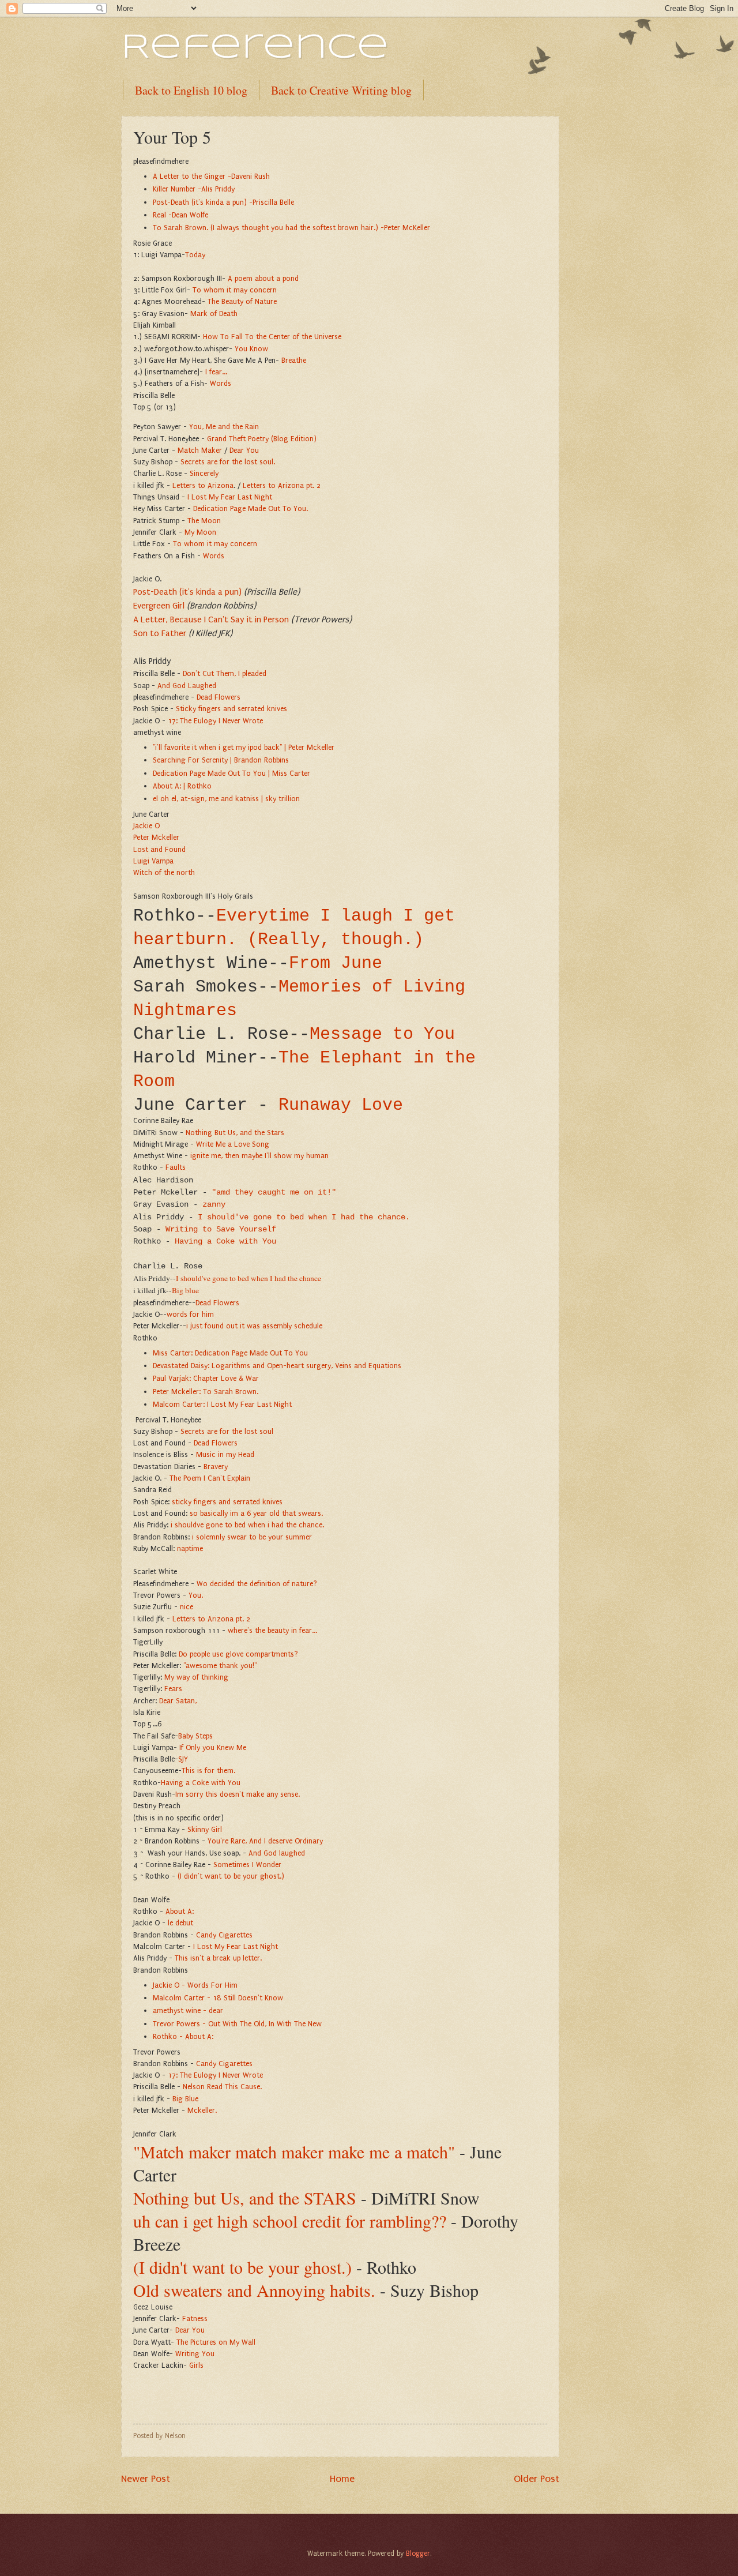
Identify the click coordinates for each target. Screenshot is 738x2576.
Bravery (216, 1467)
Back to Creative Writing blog (341, 90)
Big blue (185, 1290)
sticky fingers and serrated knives (227, 1502)
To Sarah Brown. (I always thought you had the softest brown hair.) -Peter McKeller (291, 228)
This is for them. (208, 1770)
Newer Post (146, 2479)
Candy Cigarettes (224, 1935)
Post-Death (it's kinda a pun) (187, 592)
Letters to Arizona (203, 485)
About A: (180, 1911)
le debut (182, 1923)
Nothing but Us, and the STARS (245, 2198)
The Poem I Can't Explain (210, 1478)
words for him (190, 1314)
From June (336, 963)
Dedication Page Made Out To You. (251, 508)
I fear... (216, 372)
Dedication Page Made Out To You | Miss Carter (231, 773)
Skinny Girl (205, 1829)
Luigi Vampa (153, 861)
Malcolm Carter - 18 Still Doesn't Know (218, 1998)
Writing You (195, 2354)
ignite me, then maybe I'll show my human (259, 1156)
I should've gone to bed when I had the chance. (304, 1217)
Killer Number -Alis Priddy (194, 189)
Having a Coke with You (225, 1242)
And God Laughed (187, 686)
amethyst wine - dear (188, 2010)
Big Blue (185, 2099)
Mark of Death (214, 313)
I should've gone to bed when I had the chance (248, 1278)
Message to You (382, 1034)
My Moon (200, 532)
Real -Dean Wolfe (180, 215)
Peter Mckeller (156, 837)
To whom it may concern (235, 290)
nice (187, 1607)
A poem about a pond (263, 278)
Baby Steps (195, 1736)
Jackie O (146, 826)
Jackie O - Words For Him (195, 1985)
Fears (173, 1689)
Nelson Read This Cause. (222, 2087)
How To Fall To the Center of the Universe (272, 337)
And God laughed (277, 1853)
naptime (190, 1548)
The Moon (204, 521)
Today (196, 255)
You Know (251, 349)
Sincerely (203, 473)
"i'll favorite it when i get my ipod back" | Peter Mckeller (244, 747)
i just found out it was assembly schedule (254, 1326)
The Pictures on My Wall (216, 2342)
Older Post (536, 2479)
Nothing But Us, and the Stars (235, 1133)
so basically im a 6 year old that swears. (256, 1513)
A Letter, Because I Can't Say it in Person (211, 619)
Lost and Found (159, 849)
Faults (176, 1167)
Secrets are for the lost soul (227, 1431)
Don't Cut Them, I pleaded (225, 673)
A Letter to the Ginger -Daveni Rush (211, 176)
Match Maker (200, 450)
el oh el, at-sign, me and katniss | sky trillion (226, 799)
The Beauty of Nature (242, 301)
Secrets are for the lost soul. (228, 462)
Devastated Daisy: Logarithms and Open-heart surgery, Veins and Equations (277, 1366)
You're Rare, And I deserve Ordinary (265, 1841)
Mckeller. (202, 2110)
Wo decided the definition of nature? (257, 1584)
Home (342, 2479)
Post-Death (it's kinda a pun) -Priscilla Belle (223, 202)
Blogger (418, 2554)
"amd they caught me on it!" (274, 1193)
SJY (183, 1759)
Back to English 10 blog (191, 90)
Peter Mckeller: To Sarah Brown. (206, 1392)
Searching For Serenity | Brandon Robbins (221, 760)
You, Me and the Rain (224, 427)
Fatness (195, 2318)
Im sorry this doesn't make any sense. (238, 1794)
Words (221, 383)
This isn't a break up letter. (218, 1958)
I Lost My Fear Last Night (230, 497)
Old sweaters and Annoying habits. (254, 2290)
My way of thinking (196, 1677)
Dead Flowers (219, 697)
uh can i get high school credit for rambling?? (290, 2221)
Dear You (245, 450)
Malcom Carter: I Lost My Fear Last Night (222, 1404)
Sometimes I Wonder (247, 1865)
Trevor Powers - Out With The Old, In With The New (237, 2024)
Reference (255, 48)
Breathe (294, 360)
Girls (196, 2365)
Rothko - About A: (183, 2036)
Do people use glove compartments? (238, 1654)
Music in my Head (225, 1454)
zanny (214, 1205)
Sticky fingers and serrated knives (231, 709)
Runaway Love (341, 1105)
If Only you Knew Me (213, 1747)
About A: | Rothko (182, 786)
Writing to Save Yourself (221, 1229)
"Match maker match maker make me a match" (294, 2151)
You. (196, 1595)
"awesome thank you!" (219, 1666)
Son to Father (160, 633)
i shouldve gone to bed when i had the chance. (247, 1525)
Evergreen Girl (159, 606)
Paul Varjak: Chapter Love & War (206, 1378)
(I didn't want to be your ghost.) (231, 1876)
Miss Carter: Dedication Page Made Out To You (230, 1353)
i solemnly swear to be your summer (252, 1537)
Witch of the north (164, 872)
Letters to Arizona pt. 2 (282, 485)
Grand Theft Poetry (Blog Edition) (262, 439)
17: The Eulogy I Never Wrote (215, 721)
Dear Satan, (178, 1701)
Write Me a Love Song (233, 1144)
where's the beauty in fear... (272, 1630)
